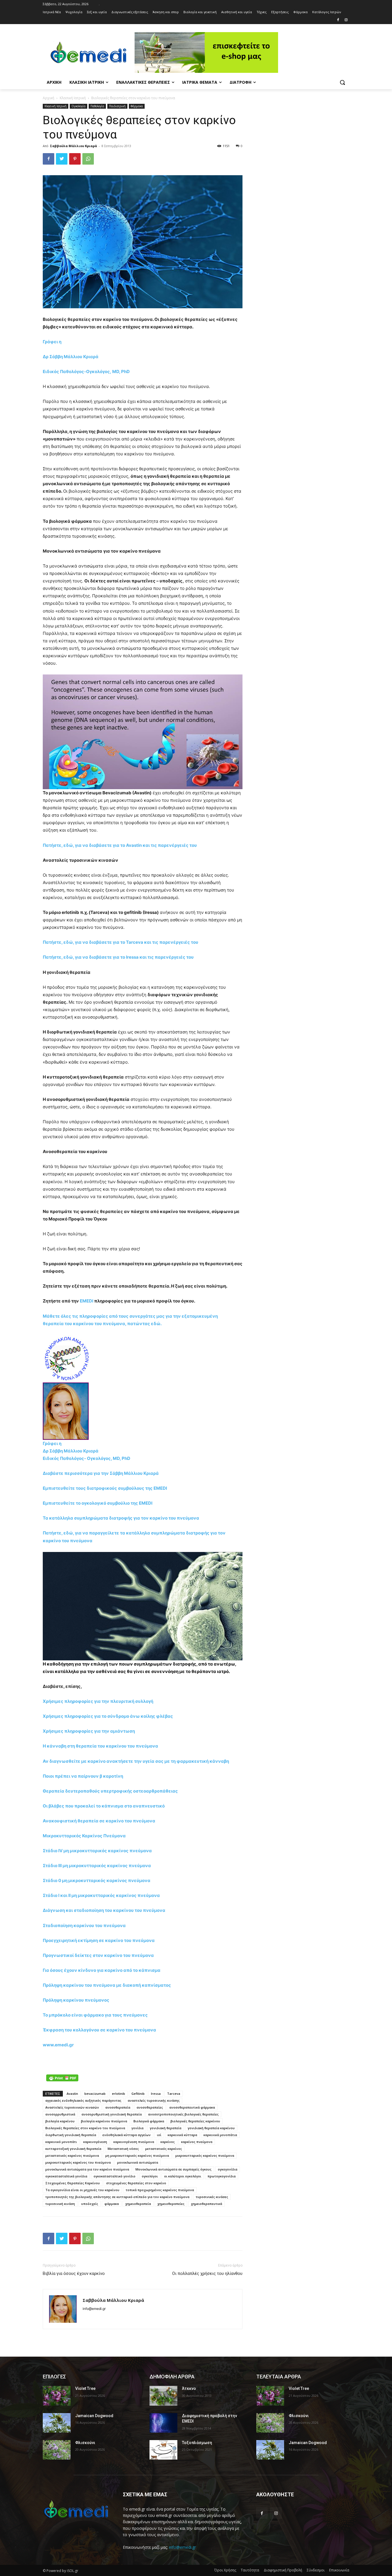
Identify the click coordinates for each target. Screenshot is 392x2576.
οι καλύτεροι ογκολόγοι (183, 2176)
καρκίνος (168, 2142)
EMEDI (87, 1301)
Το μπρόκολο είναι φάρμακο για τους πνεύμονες (95, 2015)
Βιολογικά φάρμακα (149, 2121)
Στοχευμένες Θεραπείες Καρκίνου (73, 2183)
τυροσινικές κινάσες (212, 2197)
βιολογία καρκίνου (60, 2121)
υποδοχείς (90, 2204)
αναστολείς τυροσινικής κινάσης (154, 2100)
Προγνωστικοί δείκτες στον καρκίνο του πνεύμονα (98, 1955)
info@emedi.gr (183, 2547)
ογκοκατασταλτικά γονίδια (66, 2176)
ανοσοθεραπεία (118, 2107)
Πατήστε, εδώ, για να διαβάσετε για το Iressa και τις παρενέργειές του (118, 957)
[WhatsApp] (88, 159)
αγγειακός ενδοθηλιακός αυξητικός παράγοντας (83, 2100)
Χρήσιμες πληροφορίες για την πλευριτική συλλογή (98, 1701)
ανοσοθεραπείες (150, 2107)
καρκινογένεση (95, 2142)
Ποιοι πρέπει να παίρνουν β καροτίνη (83, 1776)
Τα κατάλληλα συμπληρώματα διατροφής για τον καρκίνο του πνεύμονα (121, 1518)
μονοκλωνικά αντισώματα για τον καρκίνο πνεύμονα (87, 2169)
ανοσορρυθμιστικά (60, 2114)
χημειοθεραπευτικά (206, 2204)
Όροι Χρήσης (225, 2570)
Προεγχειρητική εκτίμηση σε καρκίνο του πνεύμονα (99, 1940)
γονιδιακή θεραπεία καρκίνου (211, 2128)
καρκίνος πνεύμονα (197, 2142)
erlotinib (119, 2094)
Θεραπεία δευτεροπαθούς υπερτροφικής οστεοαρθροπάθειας (110, 1791)
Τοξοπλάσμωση (197, 2443)
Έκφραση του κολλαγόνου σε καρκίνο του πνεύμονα (99, 2030)
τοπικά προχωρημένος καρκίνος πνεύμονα (160, 2190)
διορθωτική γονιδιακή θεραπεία (71, 2135)
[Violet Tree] (57, 2396)
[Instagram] (346, 20)
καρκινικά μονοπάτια (220, 2135)
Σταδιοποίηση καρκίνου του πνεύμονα (84, 1925)
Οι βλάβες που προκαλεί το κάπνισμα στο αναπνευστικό (104, 1806)
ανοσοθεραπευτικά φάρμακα (192, 2107)
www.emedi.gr (58, 2045)
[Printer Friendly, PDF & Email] (62, 2078)
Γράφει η (53, 342)
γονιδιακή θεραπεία (166, 2128)
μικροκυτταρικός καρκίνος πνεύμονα (205, 2155)
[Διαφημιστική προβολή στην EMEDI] (163, 2423)
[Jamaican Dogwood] (57, 2423)
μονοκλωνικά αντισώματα (138, 2162)
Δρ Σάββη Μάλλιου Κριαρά (71, 357)
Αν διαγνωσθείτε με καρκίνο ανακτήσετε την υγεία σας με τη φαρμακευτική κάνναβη (136, 1761)
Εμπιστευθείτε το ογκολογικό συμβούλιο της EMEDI (98, 1503)
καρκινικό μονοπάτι (61, 2142)
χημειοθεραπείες (171, 2204)
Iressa (156, 2094)
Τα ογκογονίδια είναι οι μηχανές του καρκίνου (82, 2190)
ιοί (159, 2135)
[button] (342, 82)
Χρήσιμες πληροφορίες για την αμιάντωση (89, 1731)
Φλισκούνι (85, 2443)
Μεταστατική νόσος (123, 2149)
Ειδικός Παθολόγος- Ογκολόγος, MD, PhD (87, 1458)
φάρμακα (112, 2204)
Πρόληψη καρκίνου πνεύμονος (76, 2000)
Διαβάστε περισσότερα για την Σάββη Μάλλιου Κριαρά (101, 1473)
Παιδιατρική (117, 106)
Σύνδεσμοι (316, 2570)
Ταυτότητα (250, 2570)
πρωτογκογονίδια (222, 2176)
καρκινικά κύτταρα (182, 2135)
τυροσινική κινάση (60, 2204)
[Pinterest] (75, 159)
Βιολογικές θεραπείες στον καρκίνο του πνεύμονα (85, 2128)
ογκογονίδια (228, 2169)
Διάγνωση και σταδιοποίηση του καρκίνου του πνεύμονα (104, 1910)
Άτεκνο (189, 2388)
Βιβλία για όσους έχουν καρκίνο (74, 2273)
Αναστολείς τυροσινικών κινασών (72, 2107)
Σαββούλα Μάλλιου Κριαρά (73, 146)
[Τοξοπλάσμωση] (163, 2450)
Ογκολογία (78, 106)
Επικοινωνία (339, 2570)
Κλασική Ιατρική (73, 98)
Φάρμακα (137, 106)
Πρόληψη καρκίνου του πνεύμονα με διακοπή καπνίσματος (107, 1985)
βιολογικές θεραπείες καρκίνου (195, 2121)
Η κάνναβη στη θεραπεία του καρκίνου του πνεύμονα (100, 1746)
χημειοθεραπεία (138, 2204)
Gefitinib (138, 2094)
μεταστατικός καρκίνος (164, 2149)
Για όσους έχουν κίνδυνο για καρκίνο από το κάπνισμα (102, 1970)
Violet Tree (85, 2388)
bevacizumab (95, 2094)
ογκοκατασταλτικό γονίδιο (115, 2176)
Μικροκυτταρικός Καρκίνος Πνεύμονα (84, 1836)
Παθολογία (97, 106)
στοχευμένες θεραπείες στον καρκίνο (136, 2183)
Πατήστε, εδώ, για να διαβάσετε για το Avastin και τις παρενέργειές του (120, 845)
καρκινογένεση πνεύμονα (134, 2142)
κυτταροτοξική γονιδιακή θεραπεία (73, 2149)
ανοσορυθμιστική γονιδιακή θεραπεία (112, 2114)
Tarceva (174, 2094)
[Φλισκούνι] (57, 2450)
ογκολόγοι (150, 2176)
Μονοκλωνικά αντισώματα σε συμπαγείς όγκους (173, 2169)
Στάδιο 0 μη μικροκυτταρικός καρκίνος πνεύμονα (97, 1880)
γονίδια (137, 2128)
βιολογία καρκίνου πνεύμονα (104, 2121)
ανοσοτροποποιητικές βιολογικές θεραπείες (183, 2114)
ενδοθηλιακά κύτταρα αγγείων (127, 2135)
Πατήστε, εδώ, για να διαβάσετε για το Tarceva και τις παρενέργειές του (121, 942)
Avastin (72, 2094)
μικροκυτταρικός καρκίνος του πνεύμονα (78, 2162)
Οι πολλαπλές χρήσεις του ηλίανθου (207, 2273)
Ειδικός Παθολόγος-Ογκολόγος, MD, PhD (86, 372)
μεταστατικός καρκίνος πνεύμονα (72, 2155)
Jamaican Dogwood (94, 2416)
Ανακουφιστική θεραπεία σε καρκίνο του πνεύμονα (99, 1821)
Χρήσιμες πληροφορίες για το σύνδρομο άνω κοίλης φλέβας (108, 1716)
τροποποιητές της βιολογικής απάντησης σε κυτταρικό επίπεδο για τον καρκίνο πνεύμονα (117, 2197)
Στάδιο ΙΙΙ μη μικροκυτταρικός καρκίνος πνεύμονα (97, 1866)
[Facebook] (338, 20)
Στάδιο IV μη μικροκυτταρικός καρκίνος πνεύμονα (97, 1851)
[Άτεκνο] (163, 2396)
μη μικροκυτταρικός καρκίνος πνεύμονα (137, 2155)
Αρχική (48, 98)
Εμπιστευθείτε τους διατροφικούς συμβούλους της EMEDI (105, 1488)
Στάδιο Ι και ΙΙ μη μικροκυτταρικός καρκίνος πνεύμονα (102, 1895)
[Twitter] (62, 159)
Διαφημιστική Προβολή (283, 2570)
